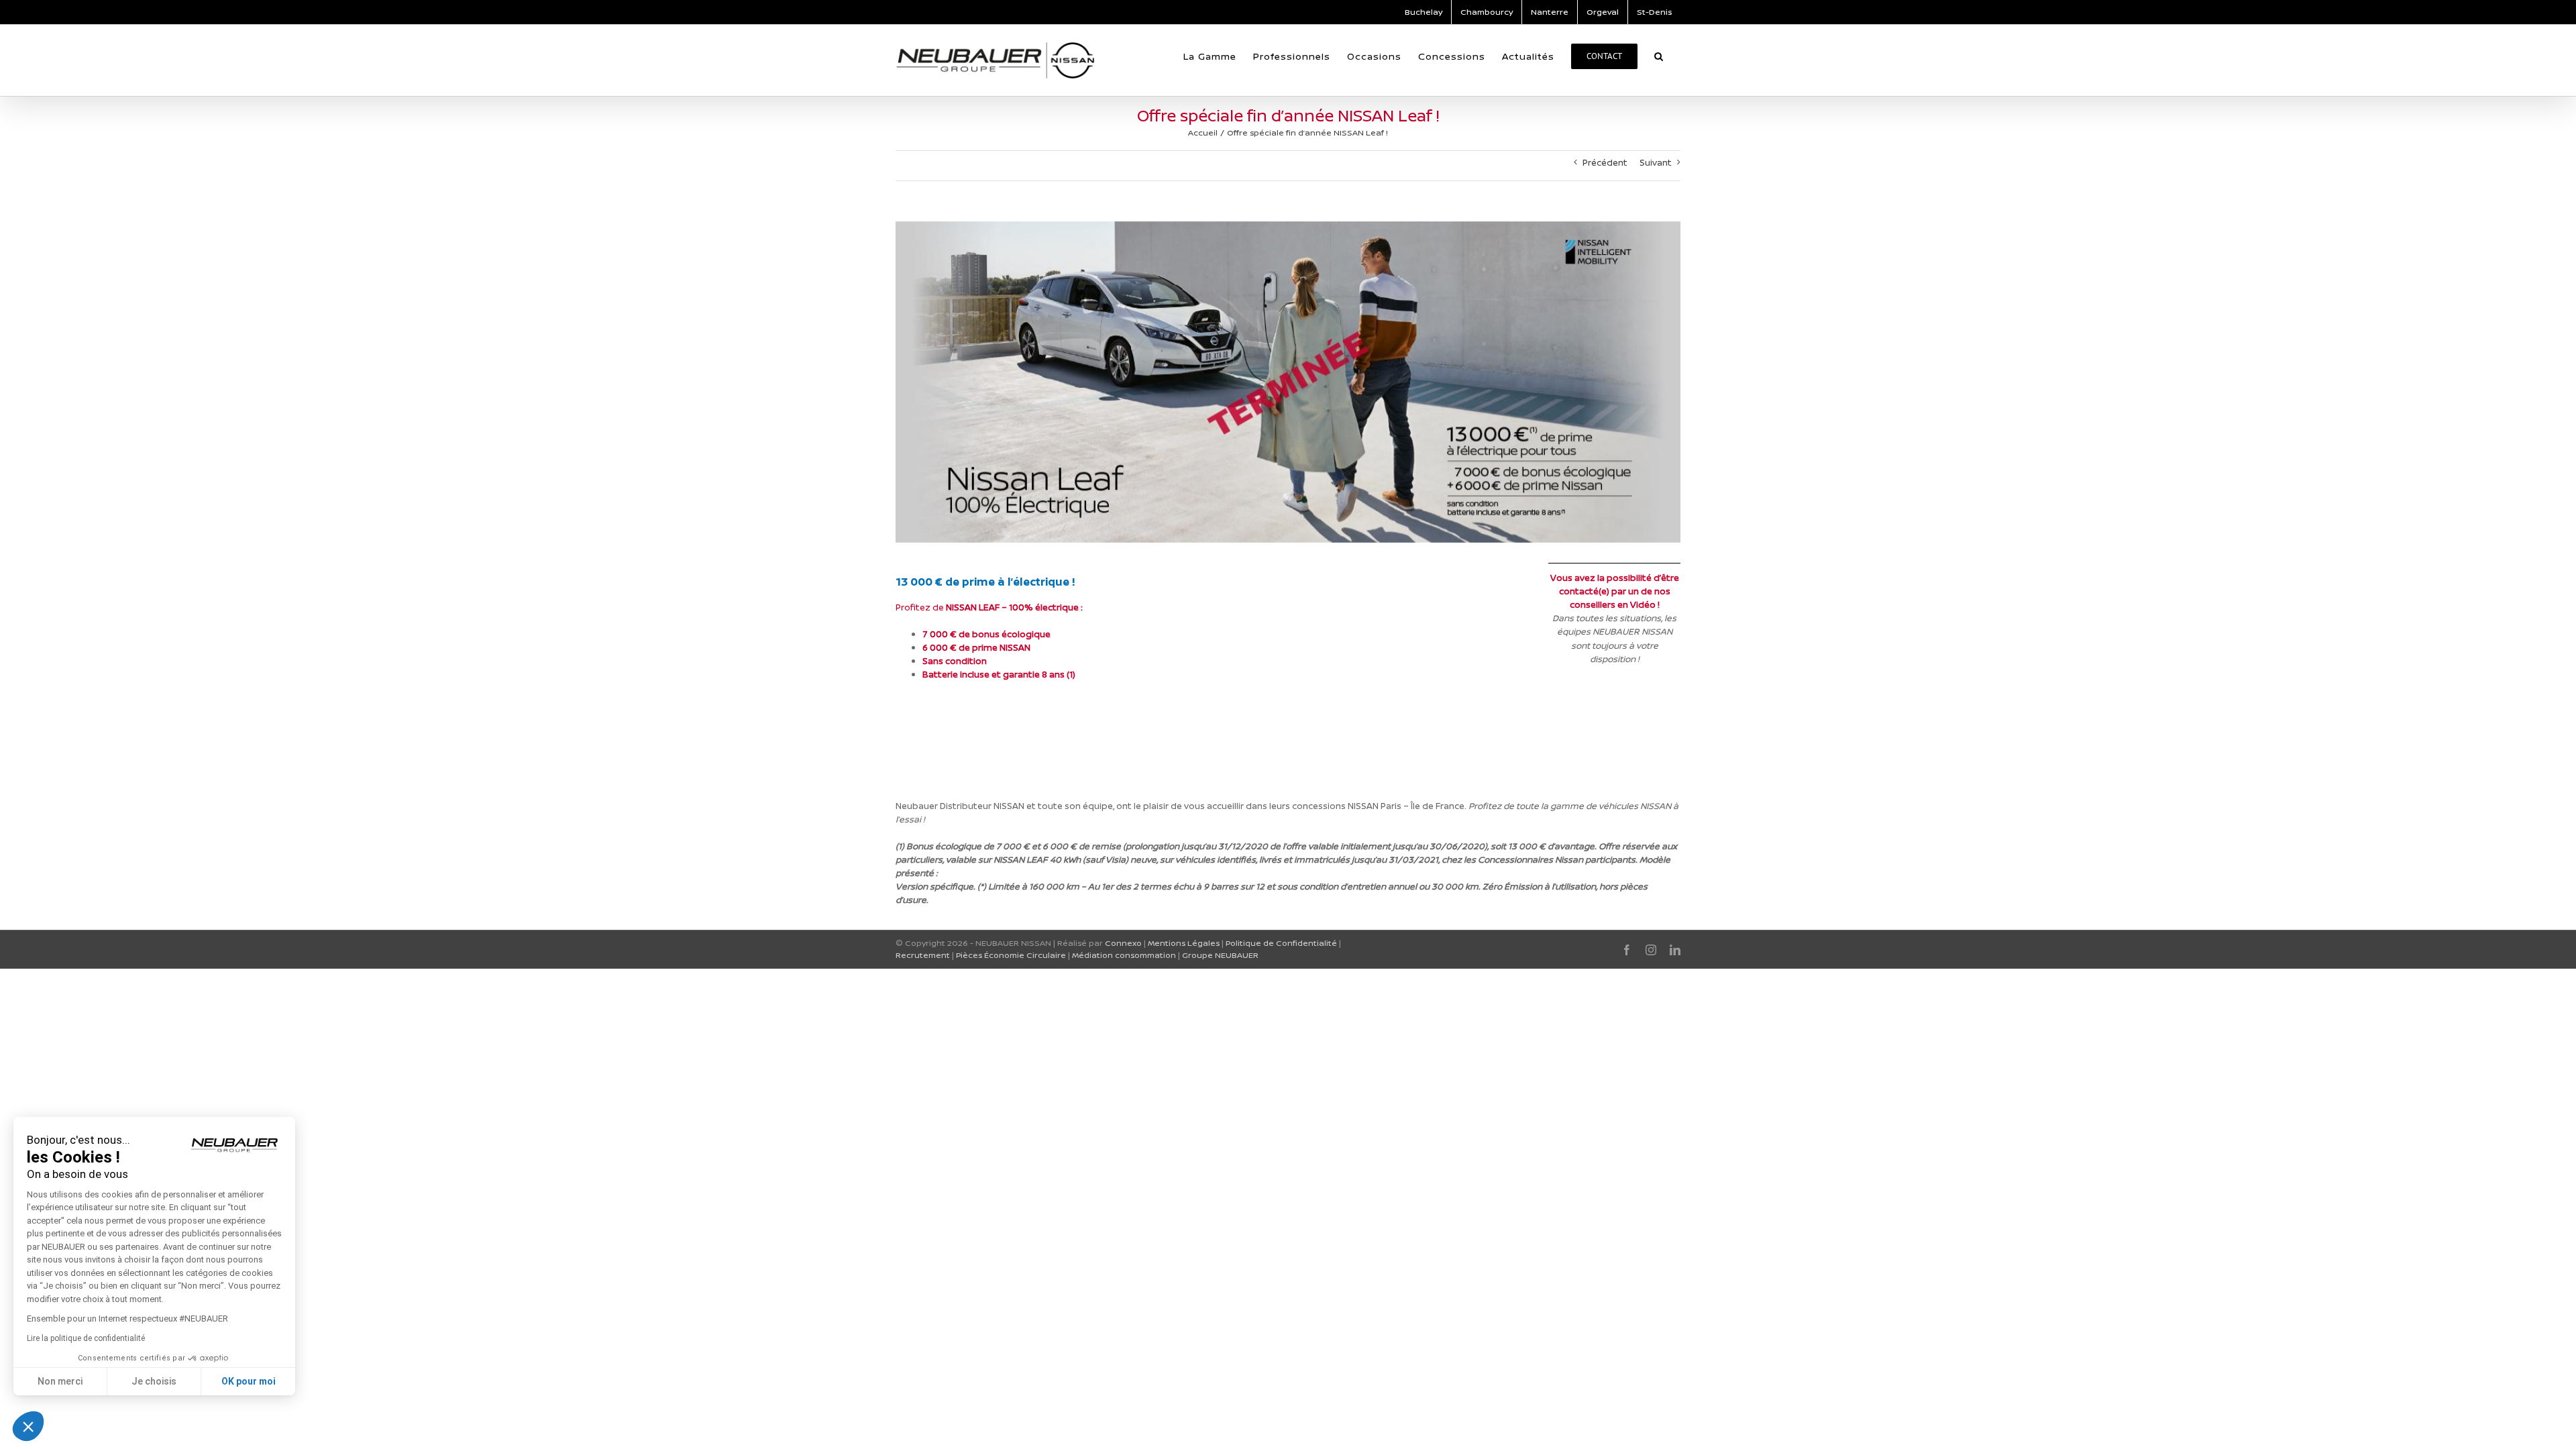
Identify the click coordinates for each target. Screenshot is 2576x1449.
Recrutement (923, 955)
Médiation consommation (1124, 955)
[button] (1659, 56)
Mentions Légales (1184, 943)
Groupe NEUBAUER (1220, 955)
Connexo (1123, 943)
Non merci (60, 1381)
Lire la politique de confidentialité (86, 1338)
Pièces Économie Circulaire (1011, 955)
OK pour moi (249, 1381)
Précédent (1605, 162)
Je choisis (154, 1381)
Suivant (1656, 162)
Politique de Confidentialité (1281, 943)
